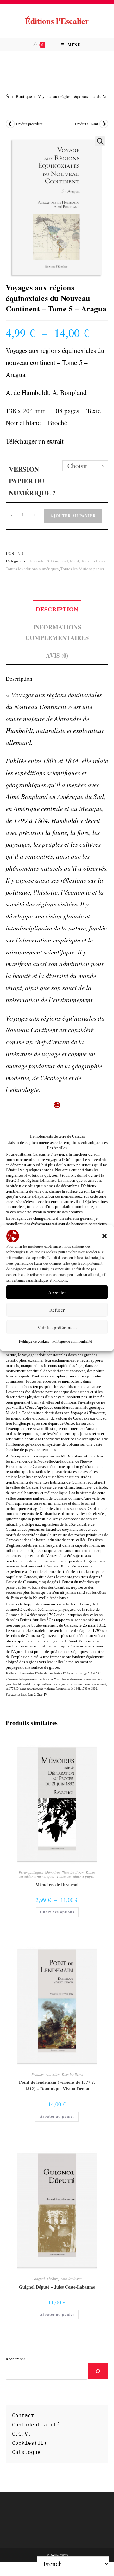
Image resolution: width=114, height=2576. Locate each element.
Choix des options (57, 1912)
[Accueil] (8, 96)
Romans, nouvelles (45, 2074)
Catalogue (26, 2452)
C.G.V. (22, 2434)
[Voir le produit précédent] (10, 124)
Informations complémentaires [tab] (57, 632)
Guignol (38, 2279)
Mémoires (53, 1872)
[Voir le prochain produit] (104, 124)
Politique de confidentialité (72, 1341)
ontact (25, 2416)
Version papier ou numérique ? (32, 481)
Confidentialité (36, 2425)
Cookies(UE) (29, 2443)
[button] (104, 1236)
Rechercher (15, 2359)
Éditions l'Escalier (57, 21)
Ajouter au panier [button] (57, 2116)
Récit (75, 561)
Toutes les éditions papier (82, 569)
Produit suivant (86, 124)
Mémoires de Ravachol (57, 1884)
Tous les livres (93, 561)
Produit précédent (29, 124)
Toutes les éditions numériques (32, 569)
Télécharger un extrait (35, 441)
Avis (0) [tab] (57, 655)
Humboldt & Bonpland (48, 561)
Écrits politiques (31, 1872)
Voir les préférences (57, 1327)
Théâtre (52, 2279)
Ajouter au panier (73, 516)
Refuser (57, 1310)
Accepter (57, 1292)
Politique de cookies (34, 1341)
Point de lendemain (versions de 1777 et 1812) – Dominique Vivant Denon (57, 2085)
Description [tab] (57, 609)
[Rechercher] (98, 2371)
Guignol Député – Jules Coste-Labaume (57, 2287)
